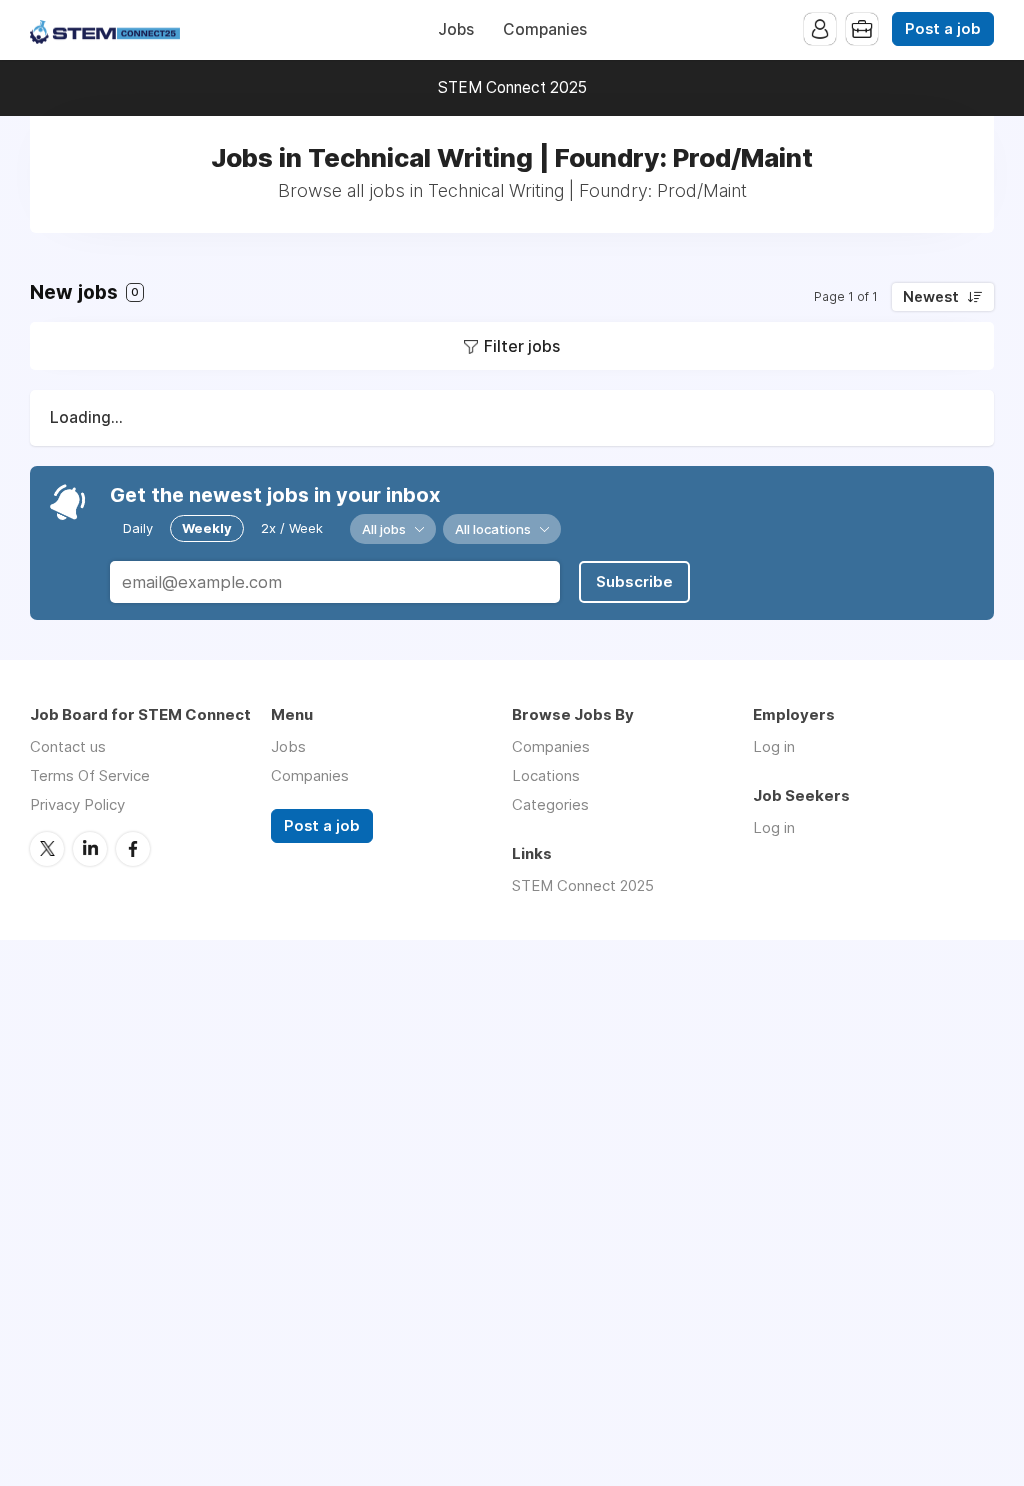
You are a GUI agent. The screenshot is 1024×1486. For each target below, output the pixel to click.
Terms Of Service (90, 775)
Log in (774, 746)
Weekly (207, 528)
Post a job (943, 29)
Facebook (133, 849)
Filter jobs (522, 346)
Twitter (47, 849)
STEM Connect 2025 (512, 87)
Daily (138, 528)
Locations (546, 775)
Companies (545, 29)
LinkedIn (90, 849)
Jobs (456, 29)
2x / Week (292, 528)
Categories (550, 804)
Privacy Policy (77, 804)
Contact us (68, 746)
